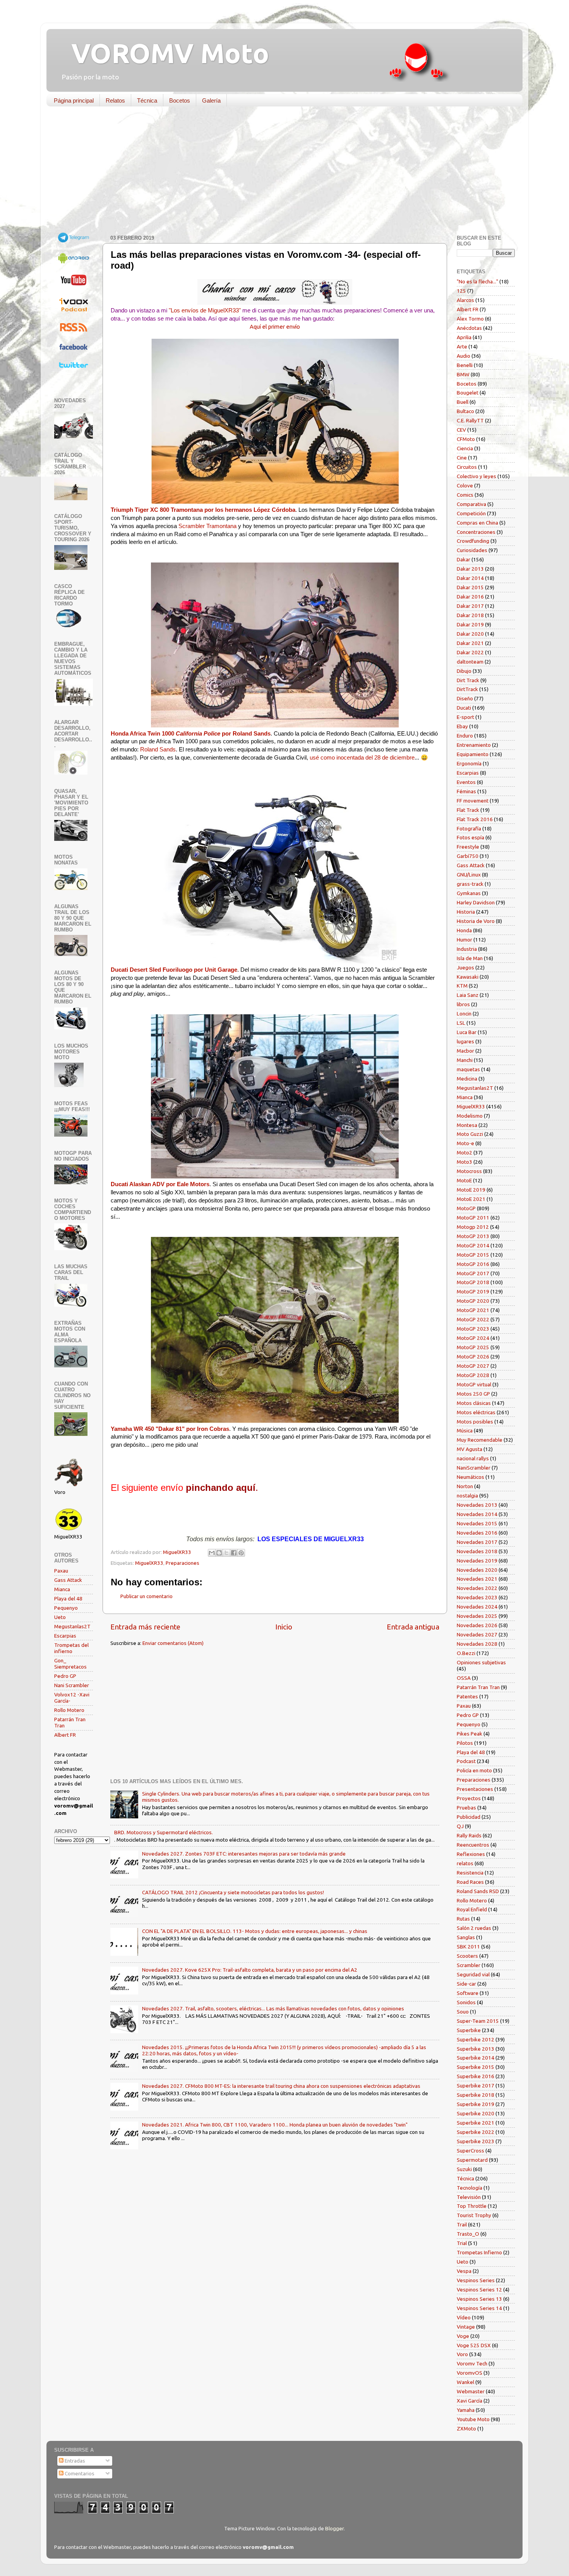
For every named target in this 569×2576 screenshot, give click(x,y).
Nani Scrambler (72, 1685)
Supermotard (472, 2160)
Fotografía (469, 828)
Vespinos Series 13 (479, 2299)
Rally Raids (469, 1835)
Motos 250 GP (473, 1394)
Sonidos (466, 2002)
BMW (463, 374)
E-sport (465, 717)
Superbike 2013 (476, 2049)
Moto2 (464, 1153)
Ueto (60, 1617)
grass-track (470, 884)
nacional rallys (473, 1458)
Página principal (74, 100)
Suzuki (464, 2169)
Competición (471, 513)
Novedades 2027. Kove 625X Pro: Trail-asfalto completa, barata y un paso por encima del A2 (250, 1970)
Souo (463, 2012)
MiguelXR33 (149, 1563)
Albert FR (65, 1735)
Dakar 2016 (470, 597)
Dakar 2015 (470, 587)
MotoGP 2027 (473, 1366)
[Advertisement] (279, 172)
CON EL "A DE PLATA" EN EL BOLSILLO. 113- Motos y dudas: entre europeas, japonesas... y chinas (255, 1931)
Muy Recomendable (480, 1440)
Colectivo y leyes (476, 476)
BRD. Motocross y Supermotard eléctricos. (164, 1832)
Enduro (465, 736)
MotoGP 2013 (473, 1236)
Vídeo (464, 2317)
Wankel (465, 2382)
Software (468, 1993)
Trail (462, 2224)
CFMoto (466, 439)
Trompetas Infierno (479, 2252)
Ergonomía (469, 763)
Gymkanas (469, 893)
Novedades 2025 (477, 1616)
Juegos (465, 967)
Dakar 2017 (470, 606)
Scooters (467, 1956)
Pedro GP (65, 1676)
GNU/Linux (469, 875)
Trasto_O (468, 2234)
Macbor (465, 1051)
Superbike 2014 (476, 2058)
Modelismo (470, 1116)
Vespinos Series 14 (479, 2308)
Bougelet (468, 393)
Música (465, 1430)
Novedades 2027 (477, 1634)
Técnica (147, 100)
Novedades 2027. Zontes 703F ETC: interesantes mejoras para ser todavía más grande (244, 1854)
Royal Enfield (472, 1909)
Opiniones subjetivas (481, 1662)
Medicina (467, 1079)
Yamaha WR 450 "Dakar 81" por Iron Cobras (170, 1429)
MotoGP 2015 (473, 1255)
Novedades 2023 (477, 1597)
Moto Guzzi (470, 1134)
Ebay (462, 726)
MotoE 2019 (471, 1190)
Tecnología (470, 2188)
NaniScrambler (474, 1468)
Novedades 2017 (477, 1542)
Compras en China (477, 523)
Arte (462, 346)
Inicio (284, 1627)
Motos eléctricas (476, 1412)
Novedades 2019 (477, 1561)
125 (461, 291)
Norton (465, 1486)
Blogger (334, 2528)
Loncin (464, 1014)
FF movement (473, 801)
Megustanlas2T (72, 1626)
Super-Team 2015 (478, 2021)
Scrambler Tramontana (207, 526)
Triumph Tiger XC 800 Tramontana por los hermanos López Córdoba (203, 510)
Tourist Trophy (474, 2215)
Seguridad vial (473, 1974)
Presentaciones (475, 1789)
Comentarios (79, 2473)
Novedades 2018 (477, 1551)
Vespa (464, 2271)
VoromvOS (470, 2373)
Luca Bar (467, 1032)
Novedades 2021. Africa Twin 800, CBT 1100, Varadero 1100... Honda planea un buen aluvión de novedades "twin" (275, 2125)
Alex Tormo (470, 319)
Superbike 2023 (476, 2141)
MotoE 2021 (471, 1199)
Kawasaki (468, 977)
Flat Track (468, 810)
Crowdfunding (473, 541)
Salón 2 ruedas (474, 1928)
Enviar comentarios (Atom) (173, 1643)
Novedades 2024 (477, 1607)
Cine (462, 458)
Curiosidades (472, 550)
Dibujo (464, 671)
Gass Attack (68, 1580)
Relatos (115, 100)
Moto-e (465, 1143)
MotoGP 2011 (473, 1218)
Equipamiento (473, 754)
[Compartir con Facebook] (234, 1553)
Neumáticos (470, 1477)
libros (463, 1004)
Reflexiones (471, 1854)
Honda (464, 930)
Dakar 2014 (470, 578)
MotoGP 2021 (473, 1310)
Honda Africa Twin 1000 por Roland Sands (191, 734)
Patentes (467, 1696)
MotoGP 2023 (473, 1329)
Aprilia (464, 337)
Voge (463, 2336)
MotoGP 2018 (473, 1282)
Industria (467, 949)
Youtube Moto (473, 2419)
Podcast (466, 1761)
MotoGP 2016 (473, 1264)
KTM (462, 986)
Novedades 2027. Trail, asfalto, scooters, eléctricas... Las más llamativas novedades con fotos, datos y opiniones (273, 2008)
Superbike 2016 (476, 2076)
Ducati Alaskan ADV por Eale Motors (160, 1184)
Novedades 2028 (477, 1644)
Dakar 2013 (470, 569)
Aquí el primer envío (275, 327)
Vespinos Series (476, 2280)
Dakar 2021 (470, 643)
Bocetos (180, 100)
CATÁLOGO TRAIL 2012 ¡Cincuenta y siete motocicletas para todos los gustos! (233, 1892)
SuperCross (470, 2151)
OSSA (464, 1678)
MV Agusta (470, 1449)
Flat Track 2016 (475, 819)
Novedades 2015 (477, 1523)
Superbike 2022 (476, 2132)
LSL (461, 1023)
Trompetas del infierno (71, 1648)
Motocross (469, 1171)
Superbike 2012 (476, 2039)
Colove (465, 485)
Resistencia (470, 1873)
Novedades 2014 (477, 1514)
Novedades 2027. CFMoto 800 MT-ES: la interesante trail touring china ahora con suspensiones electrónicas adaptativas (281, 2086)
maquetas (468, 1069)
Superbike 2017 (476, 2085)
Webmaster (471, 2391)
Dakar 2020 (470, 634)
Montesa (467, 1125)
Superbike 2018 (476, 2095)
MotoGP (466, 1208)
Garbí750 (468, 856)
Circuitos (467, 467)
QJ (460, 1826)
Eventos (466, 782)
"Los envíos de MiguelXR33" (205, 310)
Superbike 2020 (476, 2113)
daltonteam (470, 662)
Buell (463, 402)
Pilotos (465, 1743)
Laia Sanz (468, 995)
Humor (464, 940)
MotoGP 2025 (473, 1347)
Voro (462, 2354)
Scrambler (469, 1965)
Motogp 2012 (473, 1227)
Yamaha (466, 2410)
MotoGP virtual (474, 1384)
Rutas (463, 1919)
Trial (462, 2243)
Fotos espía (470, 837)
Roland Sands (158, 749)
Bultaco (465, 411)
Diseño (465, 698)
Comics (465, 495)
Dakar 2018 (470, 615)
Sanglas (466, 1937)
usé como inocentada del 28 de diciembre (362, 758)
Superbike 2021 (476, 2123)
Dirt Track (468, 680)
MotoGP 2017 (473, 1273)
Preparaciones (183, 1563)
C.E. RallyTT (470, 420)
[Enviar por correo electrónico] (212, 1553)
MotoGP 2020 (473, 1301)
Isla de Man (470, 958)
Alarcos (465, 300)
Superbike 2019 (476, 2104)
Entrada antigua (413, 1627)
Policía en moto (474, 1770)
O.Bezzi (466, 1653)
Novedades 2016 (477, 1533)
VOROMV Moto (164, 53)
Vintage (466, 2327)
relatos (465, 1863)
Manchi (465, 1060)
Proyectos (469, 1798)
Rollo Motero (69, 1710)
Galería (211, 100)
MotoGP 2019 (473, 1291)
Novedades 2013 (477, 1505)
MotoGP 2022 (473, 1319)
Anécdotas (469, 328)
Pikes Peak (470, 1734)
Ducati (464, 708)
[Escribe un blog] (219, 1553)
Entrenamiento (474, 745)
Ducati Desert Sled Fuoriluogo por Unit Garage (174, 970)
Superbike (469, 2030)
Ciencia (465, 448)
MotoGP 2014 (473, 1245)
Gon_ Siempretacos (70, 1664)
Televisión (469, 2197)
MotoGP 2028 (473, 1375)
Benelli (465, 365)
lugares (465, 1041)
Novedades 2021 (477, 1579)
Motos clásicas (474, 1403)
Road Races (470, 1882)
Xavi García (470, 2401)
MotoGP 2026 (473, 1357)
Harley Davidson (476, 902)
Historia (466, 912)
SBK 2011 (468, 1947)
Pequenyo (66, 1608)
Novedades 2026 (477, 1625)
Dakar (464, 559)
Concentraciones (476, 532)
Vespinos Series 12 (479, 2290)
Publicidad (469, 1817)
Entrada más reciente (145, 1627)
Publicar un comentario (147, 1596)
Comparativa (471, 504)
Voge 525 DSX (474, 2345)
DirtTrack (467, 689)
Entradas (74, 2461)
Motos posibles (475, 1422)
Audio (464, 356)
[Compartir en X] (226, 1553)
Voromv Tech (472, 2363)
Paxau (61, 1571)
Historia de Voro (476, 921)
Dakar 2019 (470, 624)
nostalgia (467, 1496)
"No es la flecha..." (477, 281)
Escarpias (65, 1636)
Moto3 (464, 1162)
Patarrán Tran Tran (478, 1687)
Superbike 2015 (476, 2067)
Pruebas (466, 1808)
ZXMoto (466, 2429)
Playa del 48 (68, 1598)
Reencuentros (473, 1845)
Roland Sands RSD (478, 1891)
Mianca (62, 1589)
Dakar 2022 (470, 652)
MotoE (464, 1180)
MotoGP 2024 (473, 1338)
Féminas (466, 791)
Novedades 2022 (477, 1588)
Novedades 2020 (477, 1570)
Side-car (466, 1984)
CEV (461, 430)
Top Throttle (472, 2206)
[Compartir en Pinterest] (241, 1553)
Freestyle (468, 847)
